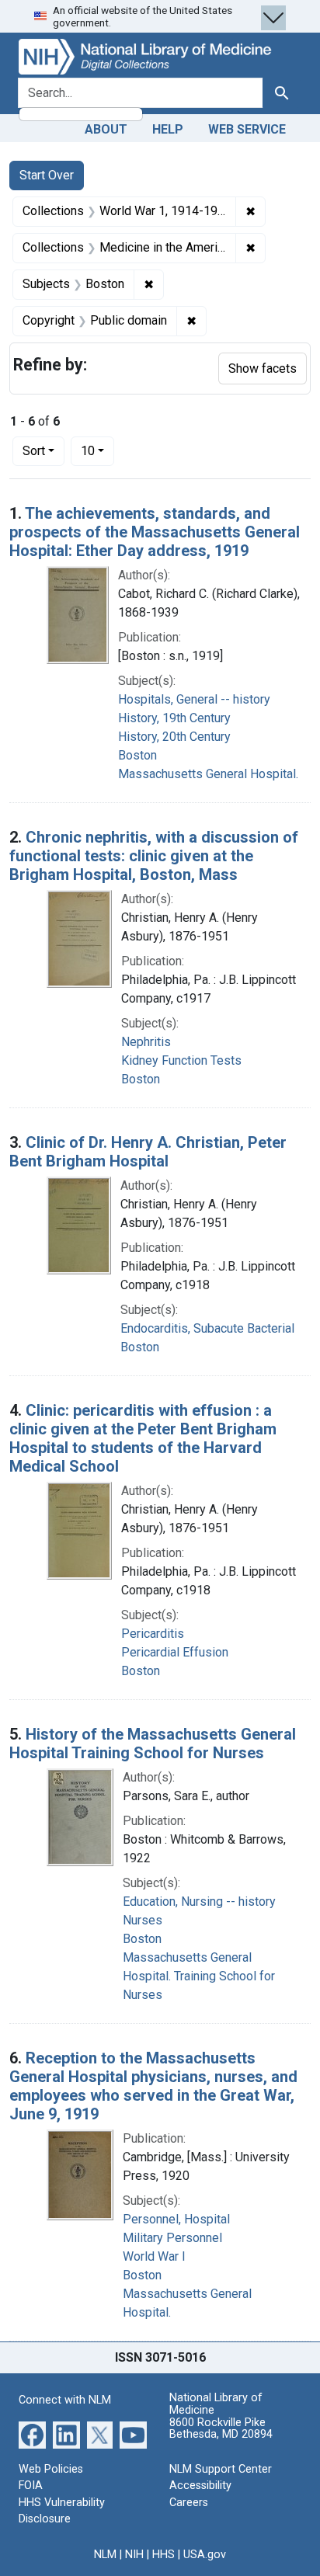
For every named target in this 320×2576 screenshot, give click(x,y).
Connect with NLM (65, 2400)
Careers (189, 2503)
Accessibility (200, 2486)
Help (168, 129)
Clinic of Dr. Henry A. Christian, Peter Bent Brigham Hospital (148, 1152)
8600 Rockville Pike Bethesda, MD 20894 (221, 2429)
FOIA (31, 2486)
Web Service (247, 129)
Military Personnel (172, 2238)
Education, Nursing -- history (199, 1902)
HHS (163, 2555)
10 (97, 450)
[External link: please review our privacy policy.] (32, 2433)
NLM (105, 2555)
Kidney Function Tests (181, 1060)
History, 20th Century (174, 737)
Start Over (47, 175)
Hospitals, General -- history (194, 699)
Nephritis (146, 1042)
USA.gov (205, 2555)
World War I (154, 2256)
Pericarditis (153, 1634)
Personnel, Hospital (176, 2219)
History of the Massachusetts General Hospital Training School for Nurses (153, 1743)
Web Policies (51, 2469)
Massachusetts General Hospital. (208, 774)
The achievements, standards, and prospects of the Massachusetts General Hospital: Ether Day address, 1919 (155, 532)
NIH (134, 2555)
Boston (137, 755)
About (106, 129)
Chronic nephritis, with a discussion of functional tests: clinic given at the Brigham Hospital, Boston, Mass (154, 856)
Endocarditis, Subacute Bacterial (207, 1328)
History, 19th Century (174, 718)
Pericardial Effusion (175, 1652)
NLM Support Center (221, 2469)
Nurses (143, 1920)
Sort (34, 451)
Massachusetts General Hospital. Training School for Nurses (199, 1976)
